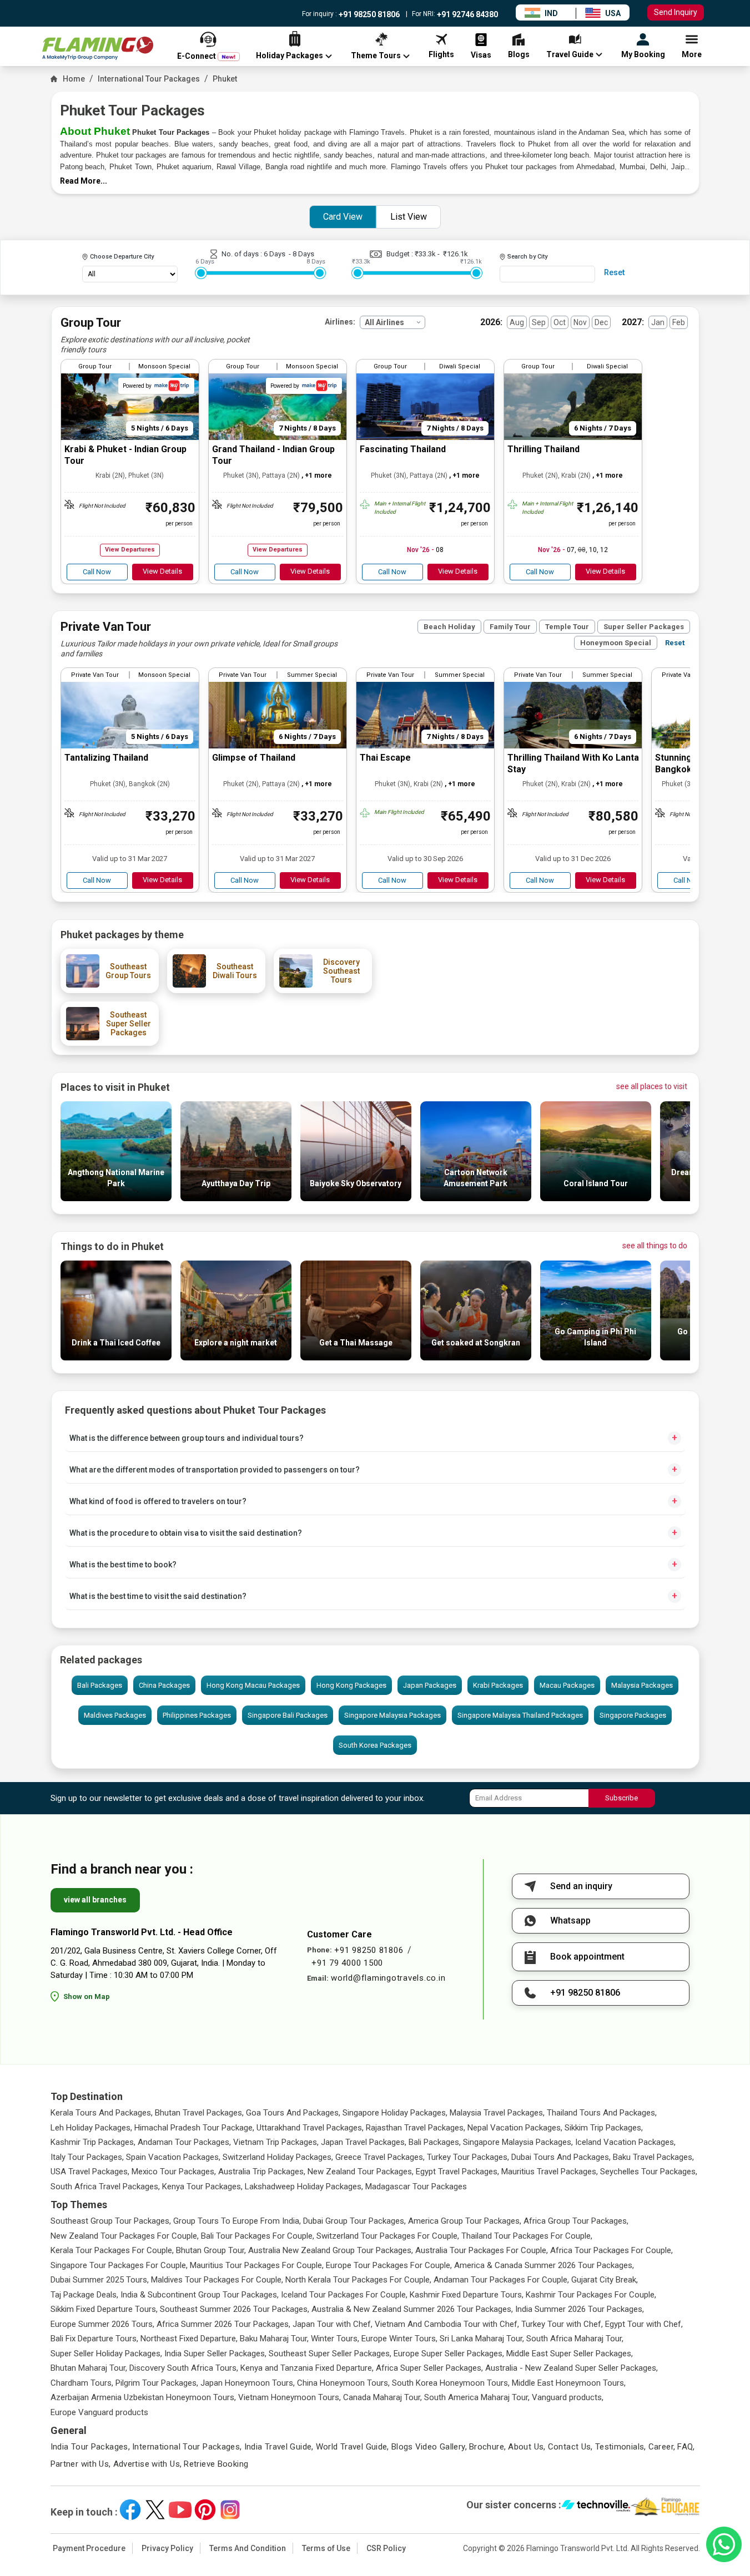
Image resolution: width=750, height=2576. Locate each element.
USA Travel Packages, (90, 2172)
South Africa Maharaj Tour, (575, 2339)
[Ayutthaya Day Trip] (236, 1198)
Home (74, 79)
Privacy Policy (167, 2548)
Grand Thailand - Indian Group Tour (273, 455)
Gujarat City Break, (605, 2280)
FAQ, (686, 2447)
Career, (662, 2447)
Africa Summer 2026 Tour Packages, (223, 2324)
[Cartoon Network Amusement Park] (476, 1198)
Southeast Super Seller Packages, (330, 2354)
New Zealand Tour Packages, (361, 2172)
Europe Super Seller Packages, (449, 2354)
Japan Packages (430, 1685)
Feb (679, 322)
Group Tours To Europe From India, (237, 2221)
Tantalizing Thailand (106, 758)
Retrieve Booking (216, 2464)
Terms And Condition (248, 2548)
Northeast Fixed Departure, (189, 2339)
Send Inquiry (676, 12)
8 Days (303, 254)
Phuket (225, 79)
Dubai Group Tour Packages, (354, 2221)
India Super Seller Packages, (215, 2354)
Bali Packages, (435, 2142)
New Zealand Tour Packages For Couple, (125, 2236)
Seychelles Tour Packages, (649, 2172)
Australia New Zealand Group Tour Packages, (331, 2250)
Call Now (97, 572)
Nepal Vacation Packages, (515, 2128)
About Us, (527, 2447)
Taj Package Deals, (84, 2295)
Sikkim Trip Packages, (604, 2128)
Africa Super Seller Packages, (429, 2368)
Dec (601, 322)
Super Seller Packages (644, 627)
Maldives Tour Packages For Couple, (217, 2280)
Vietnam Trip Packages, (276, 2142)
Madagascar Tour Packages (416, 2187)
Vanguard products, (568, 2397)
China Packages (164, 1685)
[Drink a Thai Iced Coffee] (116, 1357)
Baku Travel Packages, (653, 2157)
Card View (343, 217)
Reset (614, 272)
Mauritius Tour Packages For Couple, (257, 2265)
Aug (517, 322)
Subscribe (621, 1798)
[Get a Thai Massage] (356, 1357)
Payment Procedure (89, 2548)
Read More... (84, 181)
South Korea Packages (375, 1745)
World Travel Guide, (353, 2447)
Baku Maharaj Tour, (274, 2339)
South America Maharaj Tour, (477, 2397)
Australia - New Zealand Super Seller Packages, (572, 2368)
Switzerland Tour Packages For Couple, (388, 2236)
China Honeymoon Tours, (343, 2383)
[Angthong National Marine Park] (116, 1198)
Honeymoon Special (616, 643)
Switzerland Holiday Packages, (278, 2157)
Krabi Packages (498, 1685)
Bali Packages (100, 1685)
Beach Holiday (449, 627)
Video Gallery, (441, 2447)
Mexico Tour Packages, (174, 2172)
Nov (580, 322)
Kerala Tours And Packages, (102, 2113)
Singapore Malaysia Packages (392, 1715)
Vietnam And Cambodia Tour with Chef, (447, 2324)
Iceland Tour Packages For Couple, (344, 2295)
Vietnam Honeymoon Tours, (290, 2397)
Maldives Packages (115, 1715)
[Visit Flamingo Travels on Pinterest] (205, 2510)
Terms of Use (326, 2548)
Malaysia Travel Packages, (497, 2113)
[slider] (201, 273)
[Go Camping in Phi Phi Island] (596, 1357)
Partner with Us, (81, 2464)
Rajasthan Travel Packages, (416, 2128)
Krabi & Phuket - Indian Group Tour (125, 455)
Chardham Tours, (82, 2383)
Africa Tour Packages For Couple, (611, 2250)
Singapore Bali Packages (288, 1715)
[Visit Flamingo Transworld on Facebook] (130, 2510)
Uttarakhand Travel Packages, (310, 2128)
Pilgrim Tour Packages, (157, 2383)
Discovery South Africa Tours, (184, 2368)
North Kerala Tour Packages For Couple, (358, 2280)
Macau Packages (567, 1685)
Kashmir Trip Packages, (93, 2142)
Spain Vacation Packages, (173, 2157)
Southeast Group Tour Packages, (111, 2221)
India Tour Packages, (90, 2447)
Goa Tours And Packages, (293, 2113)
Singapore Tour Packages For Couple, (119, 2265)
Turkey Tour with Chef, (562, 2324)
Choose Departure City (122, 257)
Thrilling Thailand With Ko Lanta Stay (573, 763)
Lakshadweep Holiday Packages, (304, 2187)
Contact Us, (570, 2447)
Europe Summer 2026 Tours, (102, 2324)
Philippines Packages (197, 1715)
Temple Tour (567, 627)
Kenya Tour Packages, (202, 2187)
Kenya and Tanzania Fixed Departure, (307, 2368)
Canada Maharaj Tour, (382, 2397)
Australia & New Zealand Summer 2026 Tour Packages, (412, 2309)
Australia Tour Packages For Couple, (482, 2250)
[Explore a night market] (236, 1357)
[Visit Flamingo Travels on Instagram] (230, 2510)
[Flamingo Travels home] (98, 49)
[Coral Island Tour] (596, 1198)
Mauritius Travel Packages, (550, 2172)
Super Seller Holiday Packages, (106, 2354)
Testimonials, (621, 2447)
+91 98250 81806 (368, 14)
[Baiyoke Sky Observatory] (356, 1198)
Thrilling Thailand (543, 449)
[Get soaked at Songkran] (476, 1357)
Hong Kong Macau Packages (253, 1685)
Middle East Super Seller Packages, (570, 2354)
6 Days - (278, 254)
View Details (162, 571)
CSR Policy (386, 2548)
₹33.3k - (429, 254)
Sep (539, 322)
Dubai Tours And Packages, (561, 2157)
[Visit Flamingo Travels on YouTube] (180, 2510)
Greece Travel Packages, (380, 2157)
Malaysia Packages (642, 1685)
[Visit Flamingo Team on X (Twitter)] (155, 2510)
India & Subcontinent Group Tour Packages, (200, 2295)
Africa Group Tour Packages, (576, 2221)
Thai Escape (385, 758)
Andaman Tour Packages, (184, 2142)
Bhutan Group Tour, (211, 2250)
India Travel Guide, (279, 2447)
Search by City (527, 257)
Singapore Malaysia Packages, (518, 2142)
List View (409, 217)
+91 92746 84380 (467, 14)
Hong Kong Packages (351, 1685)
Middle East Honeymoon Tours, (569, 2383)
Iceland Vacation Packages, (625, 2142)
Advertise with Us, (148, 2464)
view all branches (95, 1900)
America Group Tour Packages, (465, 2221)
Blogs (402, 2447)
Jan (658, 322)
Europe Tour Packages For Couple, (389, 2265)
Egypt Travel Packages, (457, 2172)
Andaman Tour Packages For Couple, (501, 2280)
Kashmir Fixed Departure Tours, (467, 2295)
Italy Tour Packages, (87, 2157)
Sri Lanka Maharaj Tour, (482, 2339)
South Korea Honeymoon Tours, (451, 2383)
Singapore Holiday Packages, (395, 2113)
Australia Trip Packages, (262, 2172)
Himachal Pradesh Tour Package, (194, 2128)
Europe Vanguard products (99, 2412)
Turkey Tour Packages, (468, 2157)
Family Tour (510, 627)
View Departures (130, 550)
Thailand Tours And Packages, (602, 2113)
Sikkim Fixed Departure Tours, (104, 2309)
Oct (560, 322)
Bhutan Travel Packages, (199, 2113)
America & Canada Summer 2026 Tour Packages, (544, 2265)
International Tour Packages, (187, 2447)
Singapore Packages (633, 1715)
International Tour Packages (149, 79)
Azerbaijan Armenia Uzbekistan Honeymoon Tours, (143, 2397)
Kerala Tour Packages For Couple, (112, 2250)
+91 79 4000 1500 (347, 1963)
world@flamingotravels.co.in (388, 1978)
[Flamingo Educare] (665, 2507)
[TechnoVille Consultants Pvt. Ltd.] (596, 2507)
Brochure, (487, 2447)
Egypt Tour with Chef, (644, 2324)
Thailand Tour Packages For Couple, (527, 2236)
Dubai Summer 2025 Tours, (100, 2280)
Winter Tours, (335, 2339)
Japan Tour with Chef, (333, 2324)
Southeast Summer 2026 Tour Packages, (235, 2309)
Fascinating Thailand (403, 449)
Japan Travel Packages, (364, 2142)
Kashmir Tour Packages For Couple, (591, 2295)
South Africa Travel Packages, (105, 2187)
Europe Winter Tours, (399, 2339)
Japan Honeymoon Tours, (248, 2383)
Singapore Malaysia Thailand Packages (520, 1715)
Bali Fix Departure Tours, (94, 2339)
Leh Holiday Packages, (91, 2128)
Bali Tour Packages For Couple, (258, 2236)
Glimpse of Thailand (254, 758)
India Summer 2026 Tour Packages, (580, 2309)
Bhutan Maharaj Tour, (89, 2368)
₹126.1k (455, 254)
